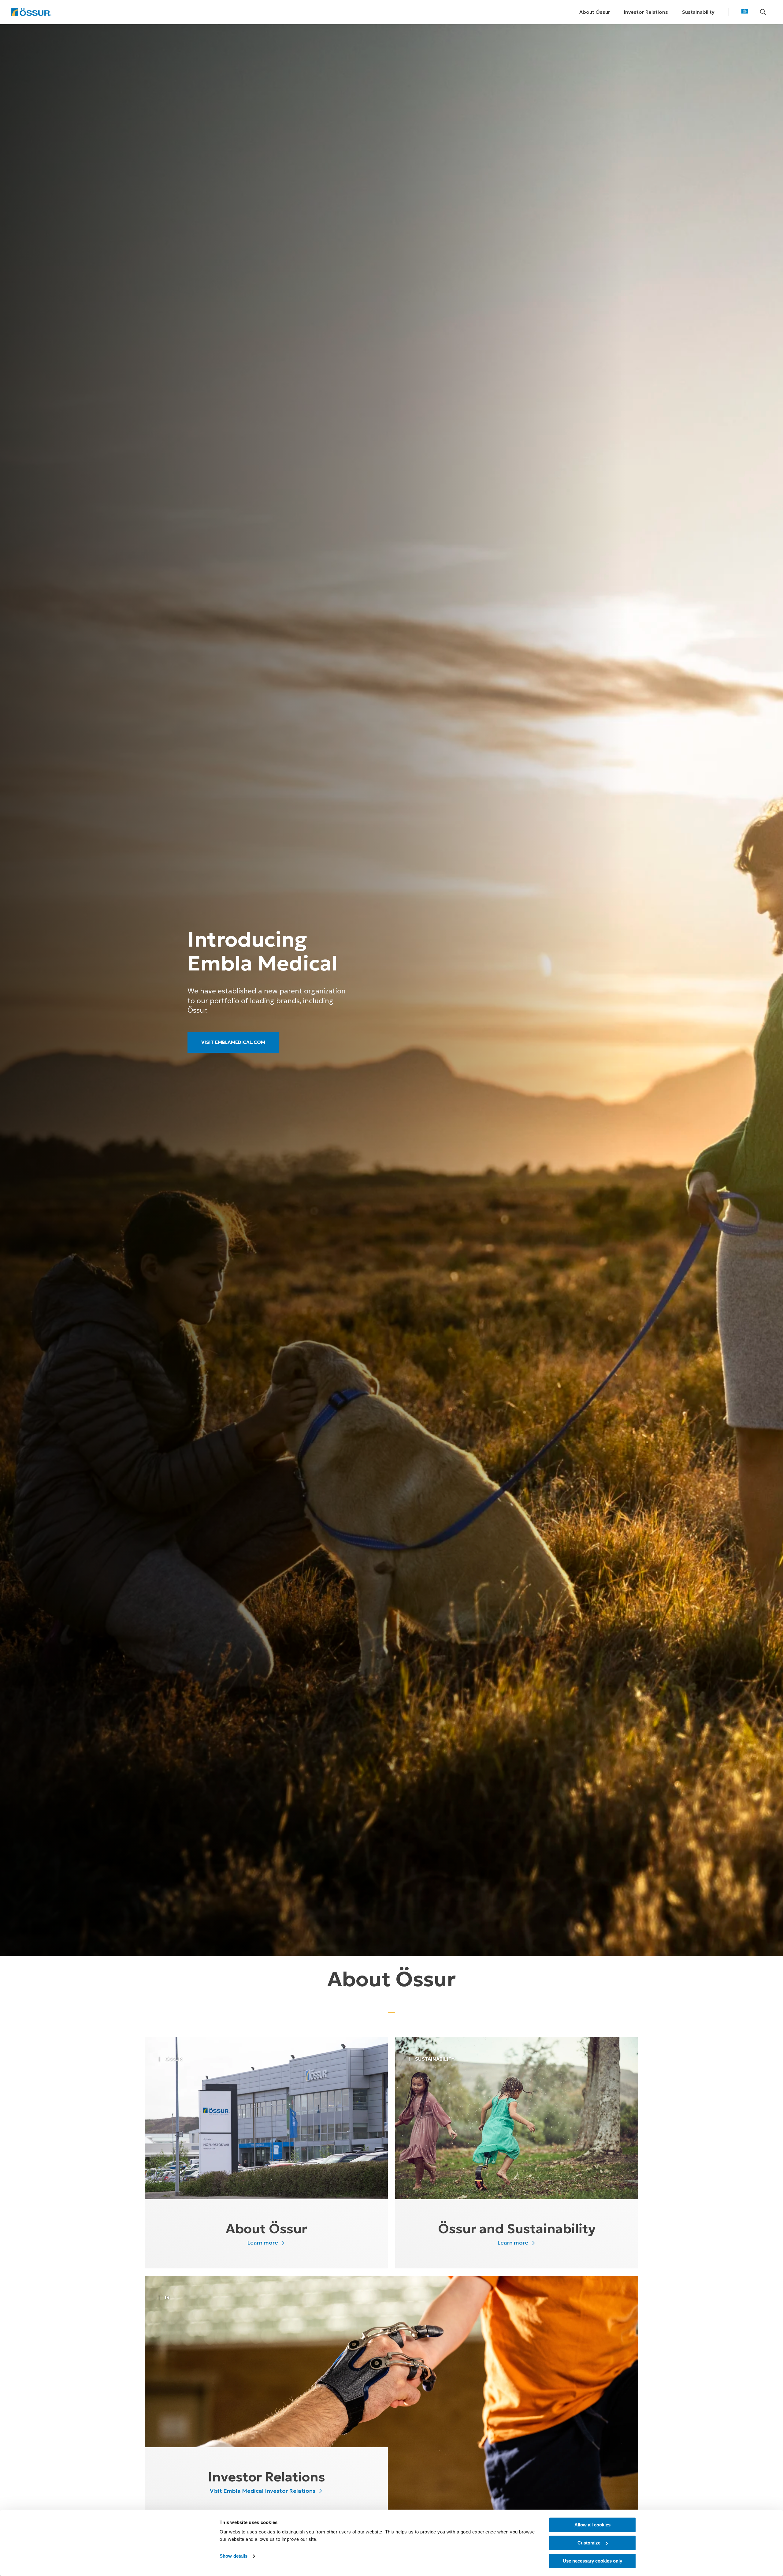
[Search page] (763, 12)
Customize (589, 2543)
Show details (234, 2556)
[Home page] (31, 12)
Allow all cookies (592, 2525)
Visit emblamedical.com (234, 1042)
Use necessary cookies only (592, 2561)
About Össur (595, 12)
